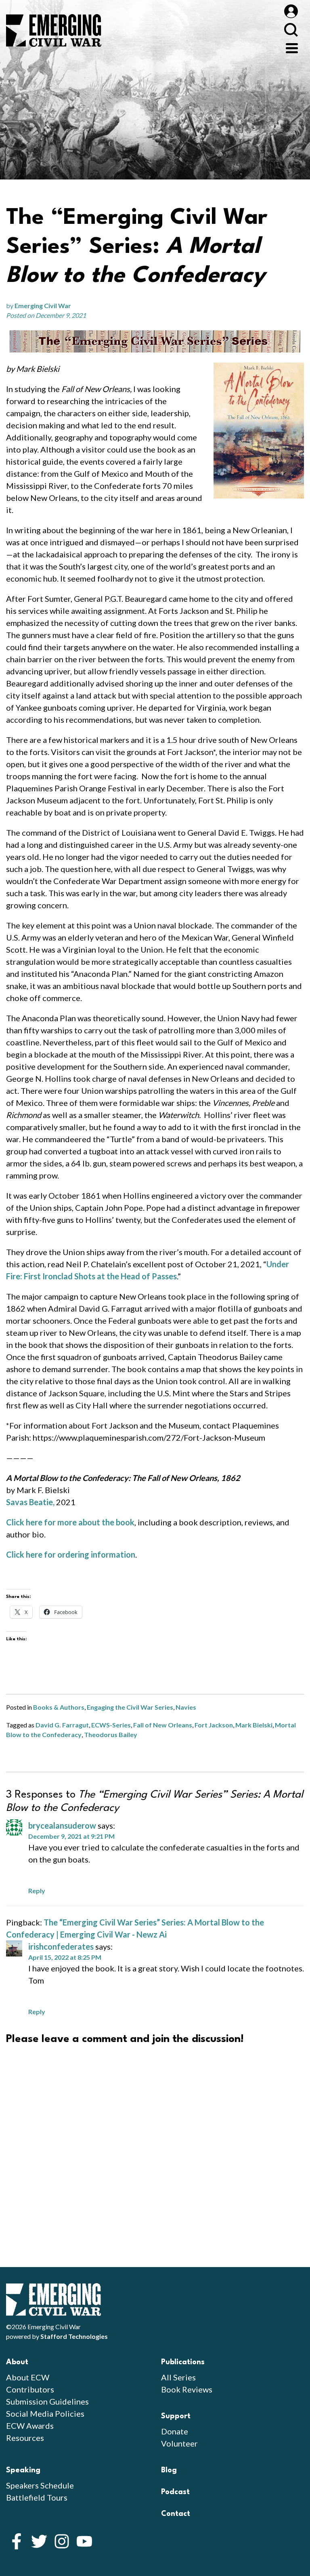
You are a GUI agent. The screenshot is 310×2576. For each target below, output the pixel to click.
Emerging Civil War (43, 306)
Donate (175, 2431)
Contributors (30, 2389)
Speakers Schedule (40, 2485)
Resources (25, 2438)
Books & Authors (59, 1707)
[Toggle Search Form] (291, 30)
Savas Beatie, (30, 1502)
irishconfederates (61, 1946)
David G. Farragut (62, 1725)
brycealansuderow (62, 1825)
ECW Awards (30, 2426)
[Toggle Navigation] (292, 47)
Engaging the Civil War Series (130, 1707)
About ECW (28, 2377)
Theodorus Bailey (111, 1734)
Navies (186, 1707)
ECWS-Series (111, 1725)
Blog (169, 2470)
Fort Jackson (214, 1725)
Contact (176, 2514)
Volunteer (179, 2443)
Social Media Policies (45, 2413)
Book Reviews (187, 2389)
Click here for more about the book (70, 1522)
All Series (178, 2377)
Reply (37, 1891)
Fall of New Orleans (163, 1725)
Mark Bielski (254, 1725)
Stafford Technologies (74, 2336)
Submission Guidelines (47, 2401)
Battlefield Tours (37, 2497)
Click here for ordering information (71, 1554)
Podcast (175, 2492)
